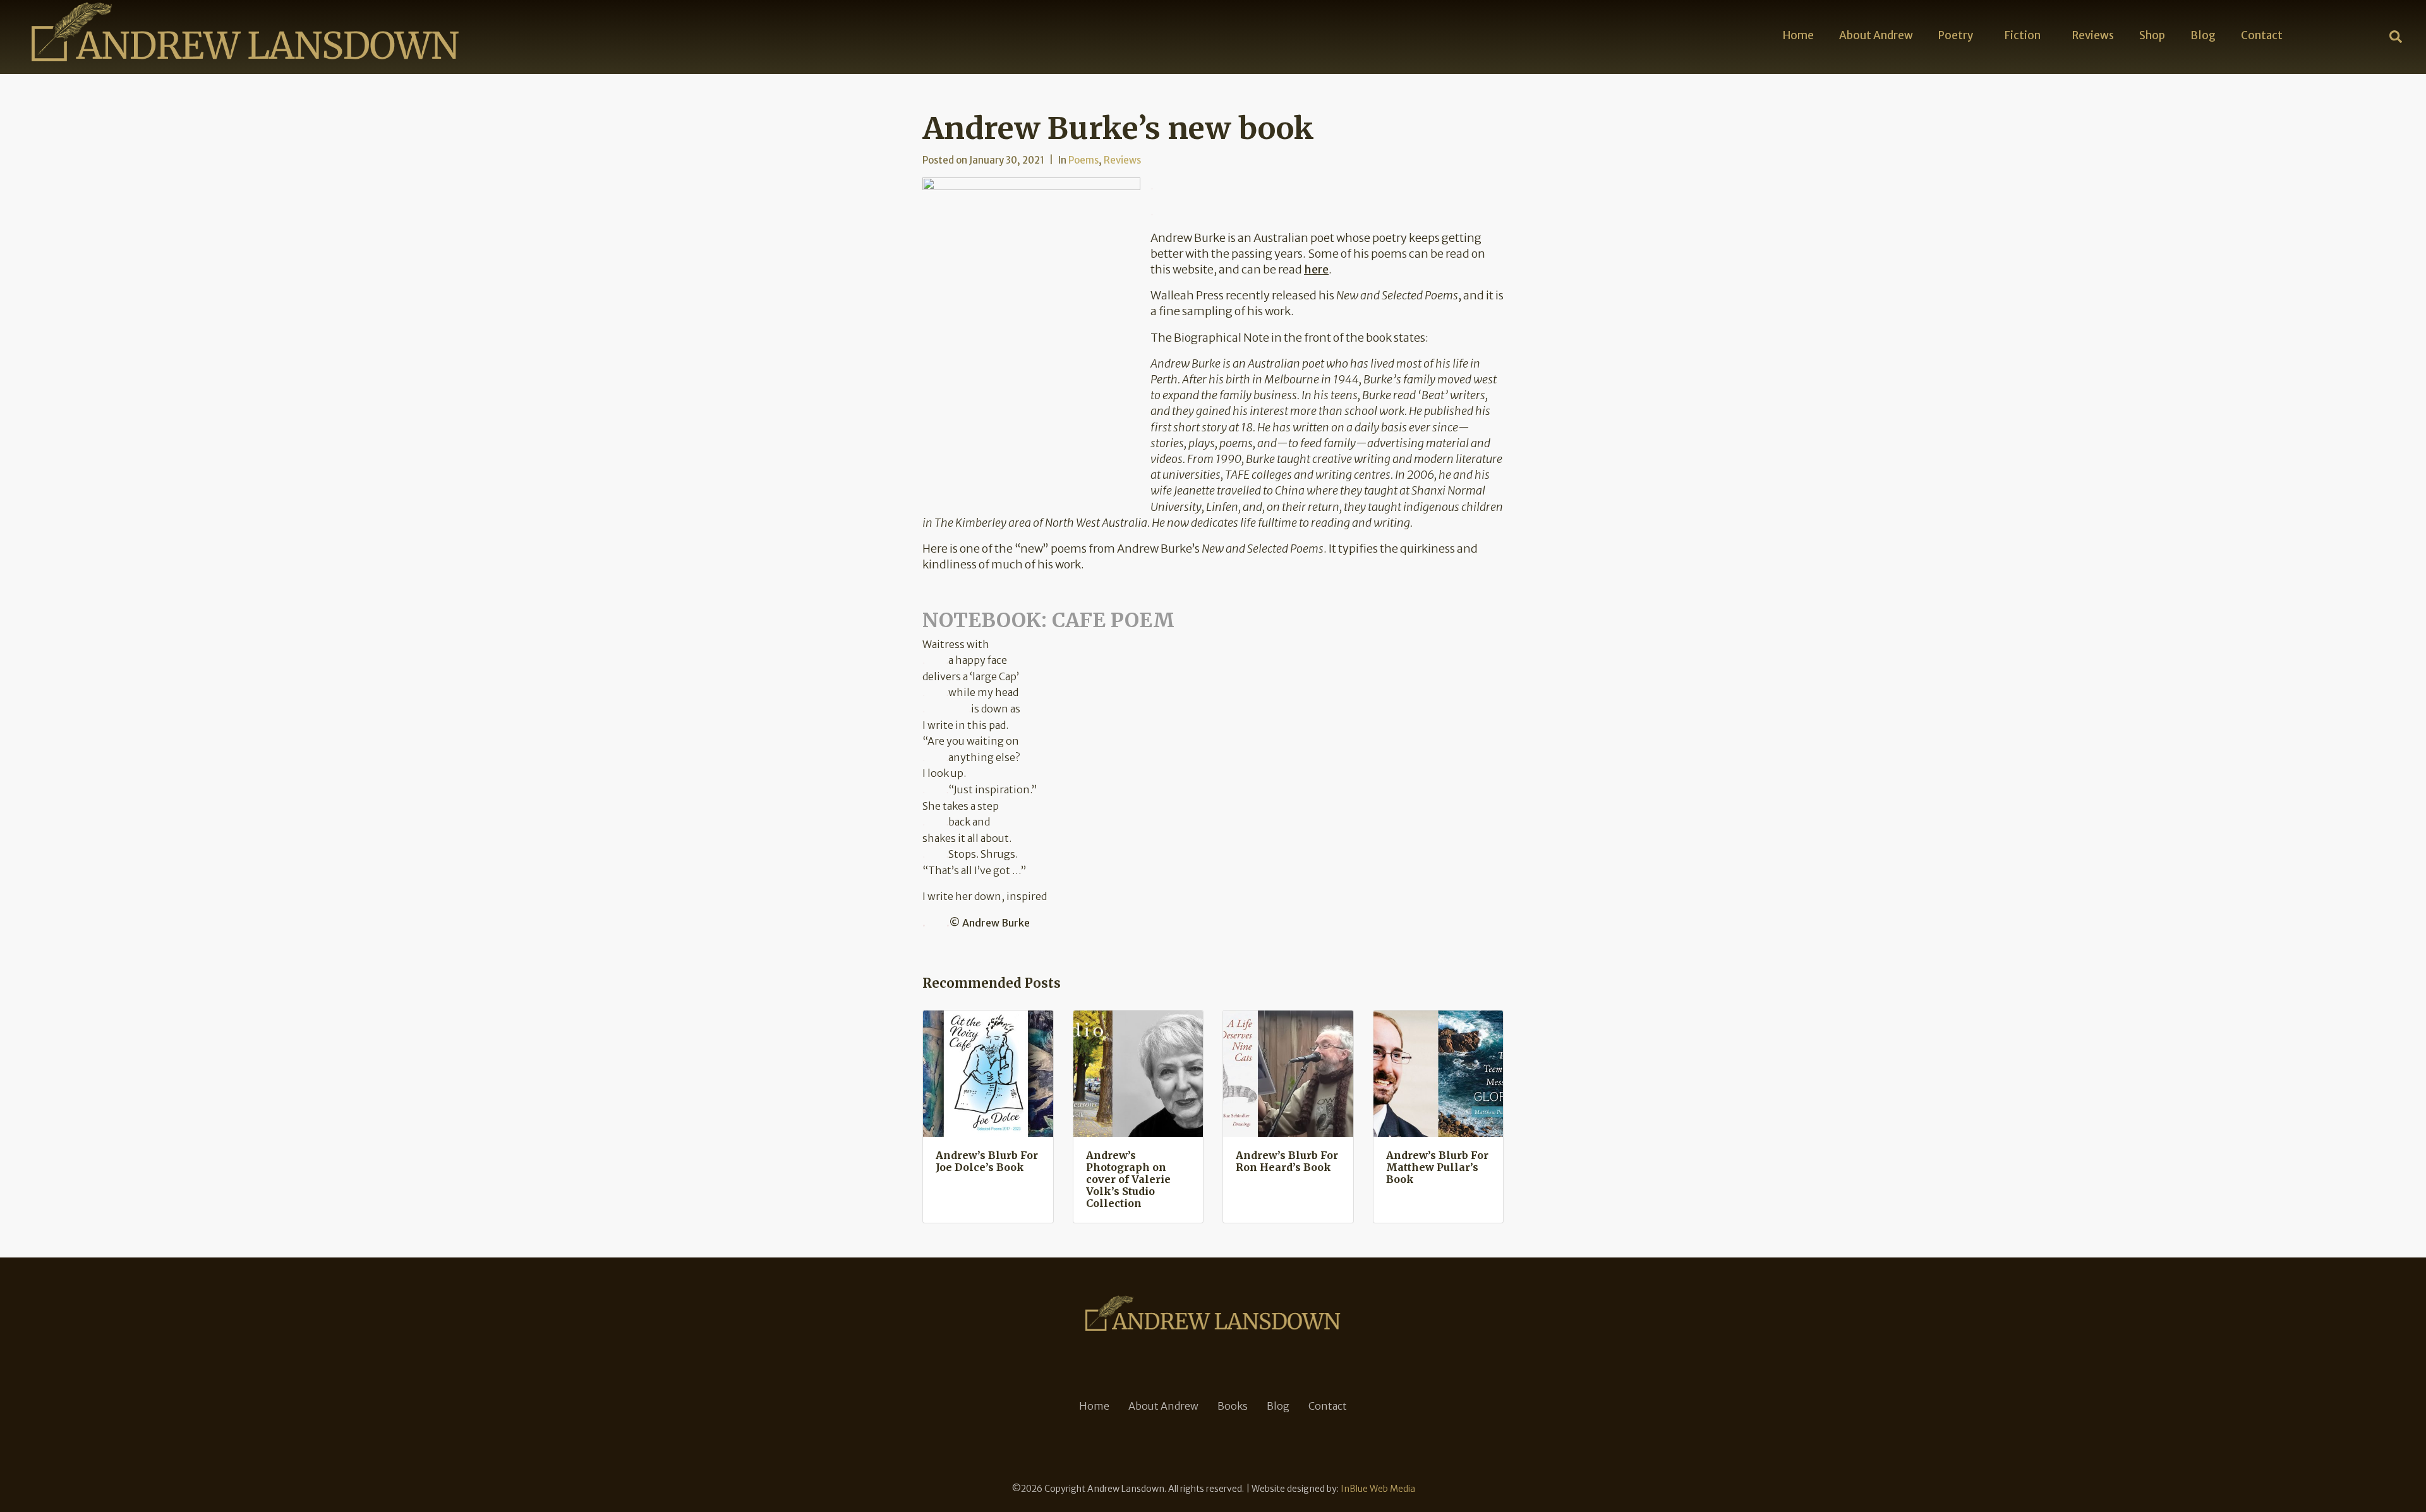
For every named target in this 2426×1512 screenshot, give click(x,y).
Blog (2203, 35)
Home (1798, 35)
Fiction (2023, 35)
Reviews (2093, 35)
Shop (2152, 35)
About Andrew (1876, 35)
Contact (2262, 35)
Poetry (1956, 35)
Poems (1083, 160)
